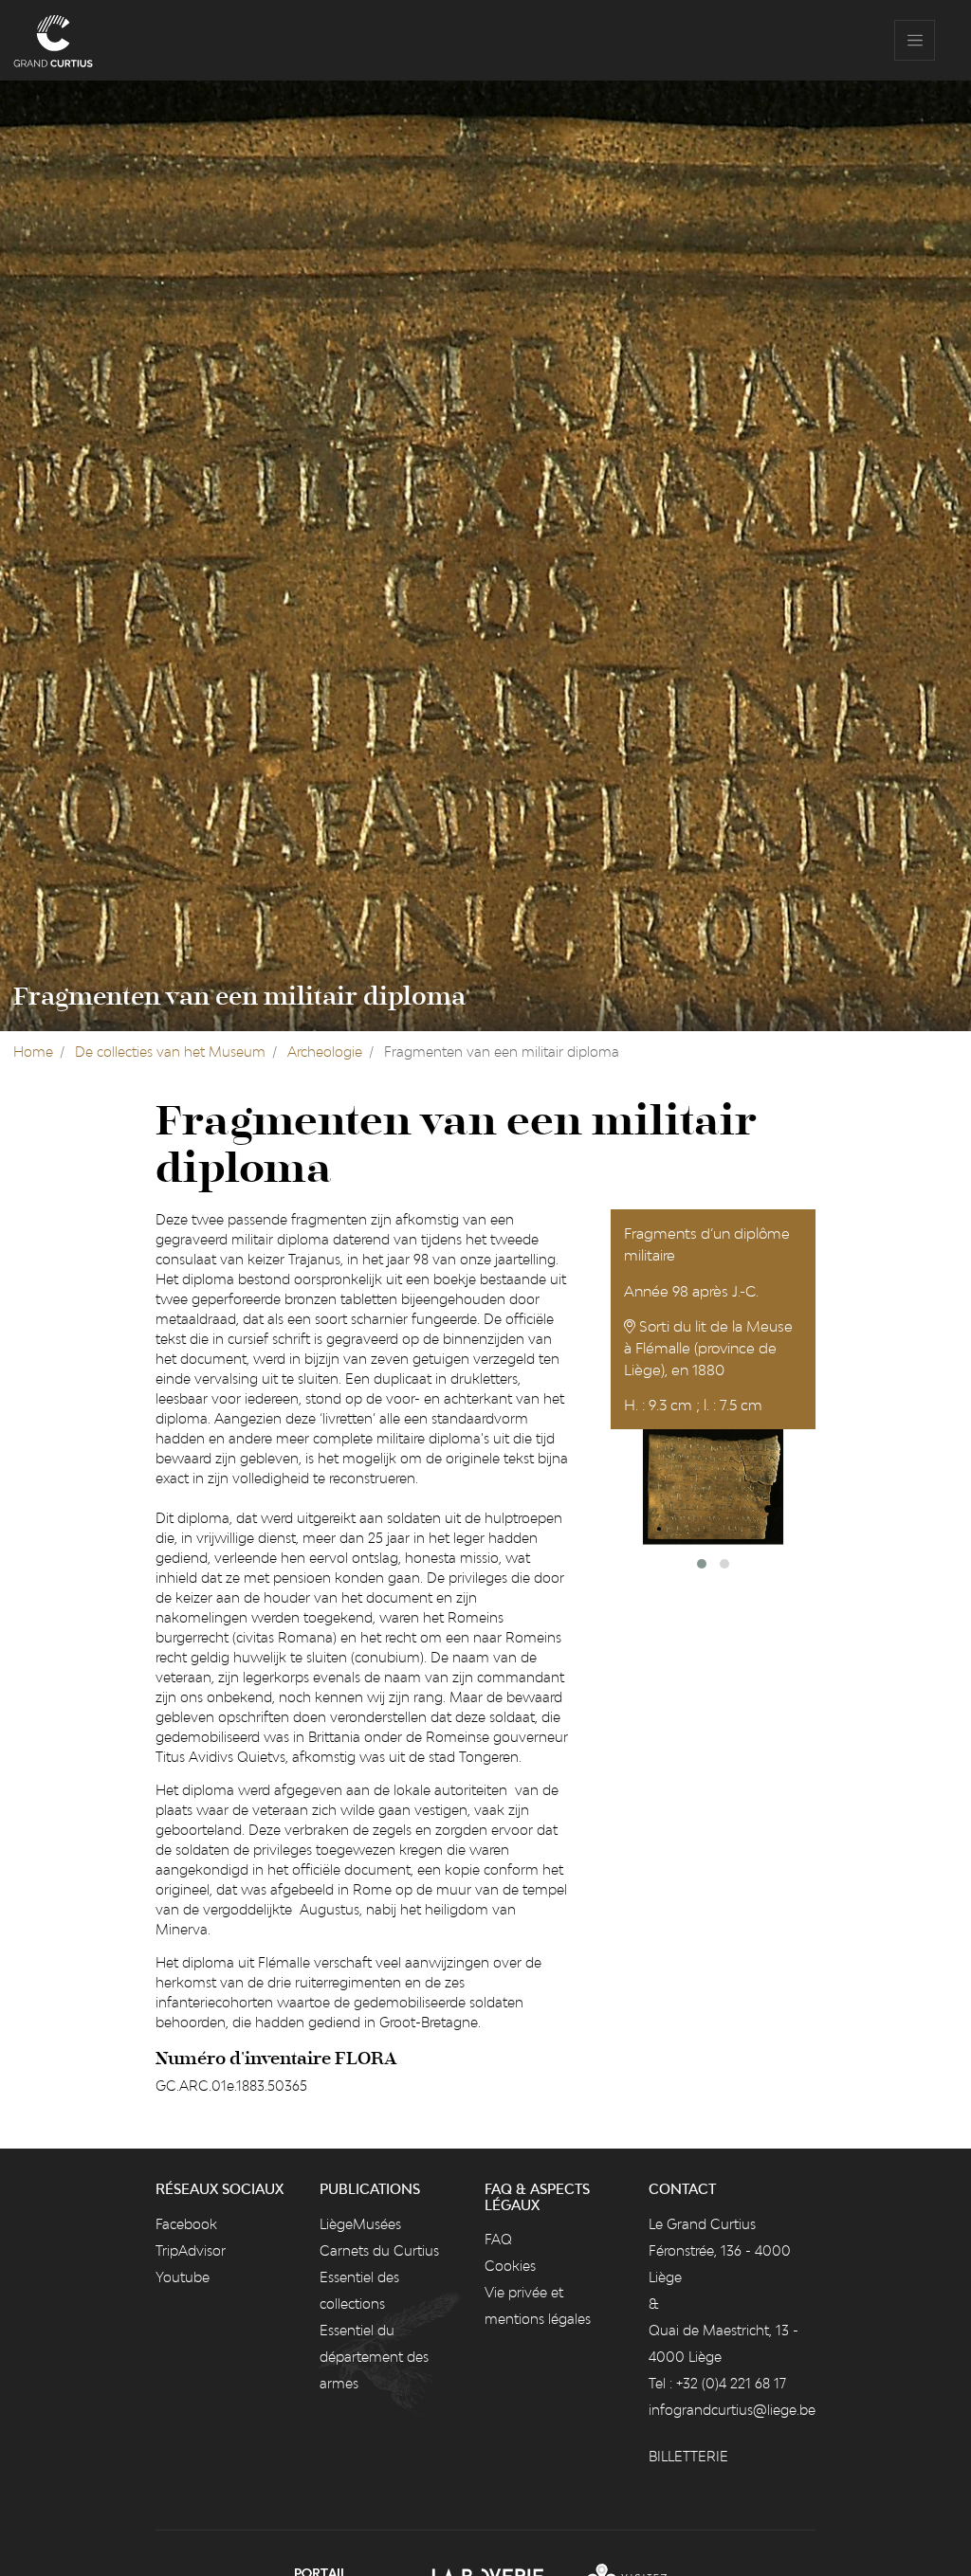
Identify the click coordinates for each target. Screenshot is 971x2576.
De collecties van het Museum (170, 1052)
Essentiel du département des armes (374, 2357)
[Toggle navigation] (915, 40)
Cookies (510, 2266)
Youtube (183, 2277)
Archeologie (325, 1052)
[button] (702, 1564)
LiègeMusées (360, 2224)
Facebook (186, 2224)
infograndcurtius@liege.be (732, 2410)
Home (33, 1052)
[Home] (53, 40)
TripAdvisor (191, 2250)
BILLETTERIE (688, 2456)
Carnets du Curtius (379, 2250)
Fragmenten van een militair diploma (239, 997)
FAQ (498, 2239)
